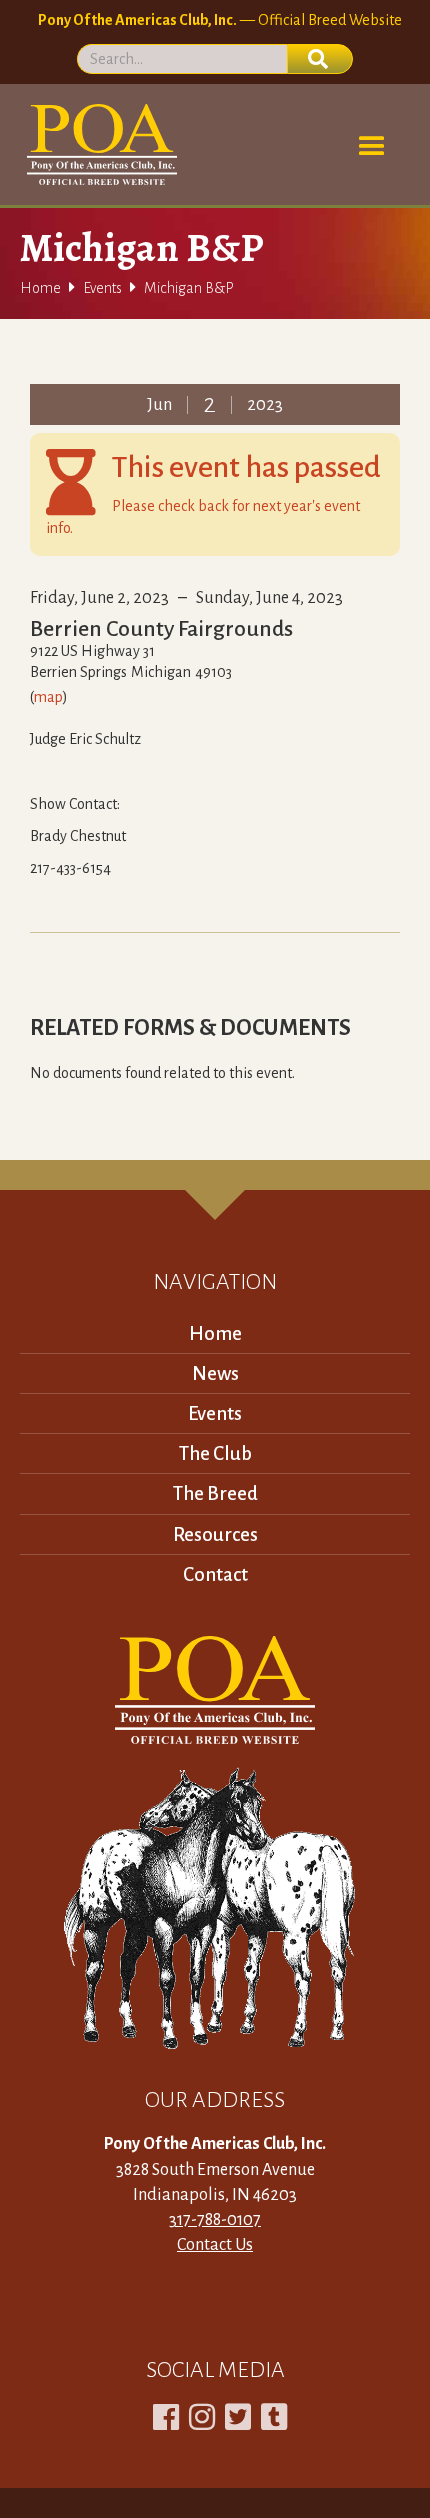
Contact (215, 1574)
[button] (372, 147)
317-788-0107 (215, 2220)
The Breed (215, 1493)
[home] (98, 144)
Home (40, 288)
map (48, 697)
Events (102, 288)
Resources (215, 1534)
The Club (215, 1453)
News (215, 1373)
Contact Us (215, 2245)
